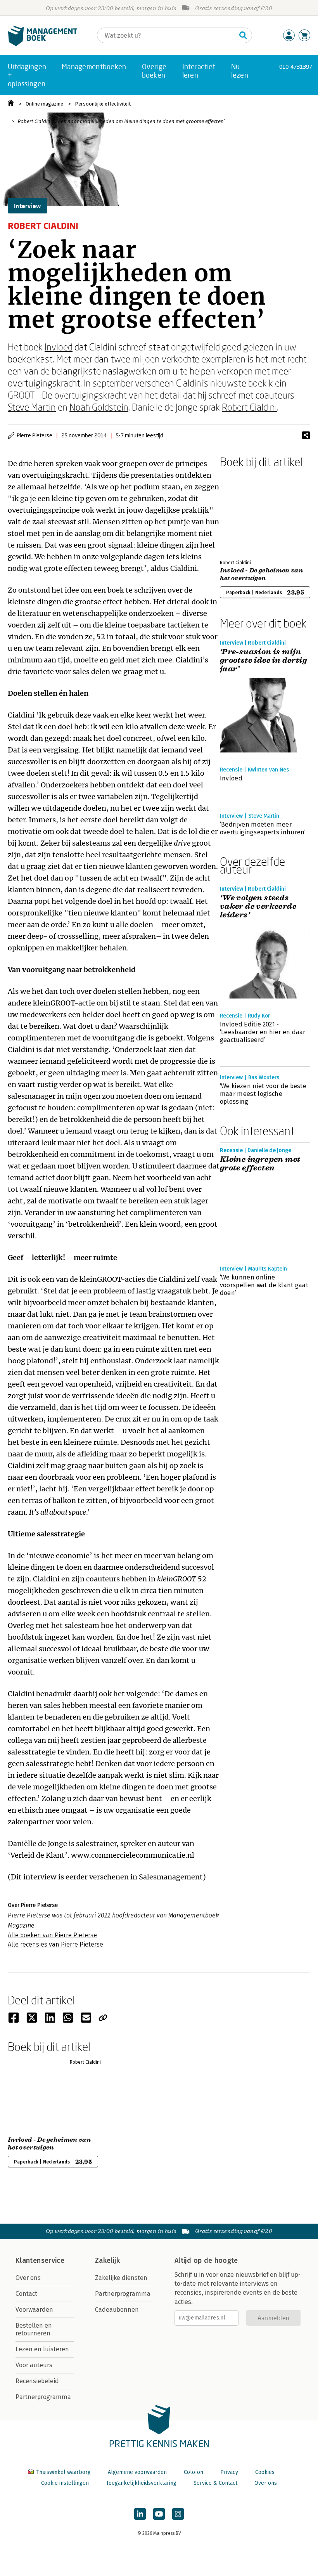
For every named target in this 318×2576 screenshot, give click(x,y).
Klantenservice (40, 2261)
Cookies (265, 2472)
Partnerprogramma (43, 2397)
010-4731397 (296, 67)
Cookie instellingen (65, 2483)
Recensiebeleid (37, 2381)
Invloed (59, 347)
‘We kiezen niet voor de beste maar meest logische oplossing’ (263, 1094)
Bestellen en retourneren (34, 2329)
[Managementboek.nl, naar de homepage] (43, 44)
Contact (26, 2294)
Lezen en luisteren (42, 2349)
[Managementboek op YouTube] (159, 2514)
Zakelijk (107, 2261)
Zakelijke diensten (121, 2278)
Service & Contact (215, 2483)
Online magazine (44, 104)
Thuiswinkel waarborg (63, 2472)
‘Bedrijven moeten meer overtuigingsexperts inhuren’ (263, 828)
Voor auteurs (34, 2365)
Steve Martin (32, 407)
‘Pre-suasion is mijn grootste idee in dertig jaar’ (263, 660)
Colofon (194, 2472)
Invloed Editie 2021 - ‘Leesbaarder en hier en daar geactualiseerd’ (263, 1032)
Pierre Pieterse (35, 435)
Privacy (229, 2472)
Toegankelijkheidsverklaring (141, 2483)
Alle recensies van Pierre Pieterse (55, 1944)
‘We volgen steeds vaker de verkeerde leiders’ (258, 907)
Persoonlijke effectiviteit (103, 104)
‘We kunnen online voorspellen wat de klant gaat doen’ (264, 1285)
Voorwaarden (34, 2310)
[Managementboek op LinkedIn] (140, 2514)
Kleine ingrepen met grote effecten (260, 1164)
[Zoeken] (243, 35)
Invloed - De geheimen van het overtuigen (261, 574)
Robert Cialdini (249, 407)
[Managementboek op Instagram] (178, 2514)
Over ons (28, 2278)
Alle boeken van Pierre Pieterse (52, 1935)
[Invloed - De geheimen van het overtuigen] (247, 512)
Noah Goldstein (99, 407)
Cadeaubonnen (117, 2310)
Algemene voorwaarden (137, 2472)
